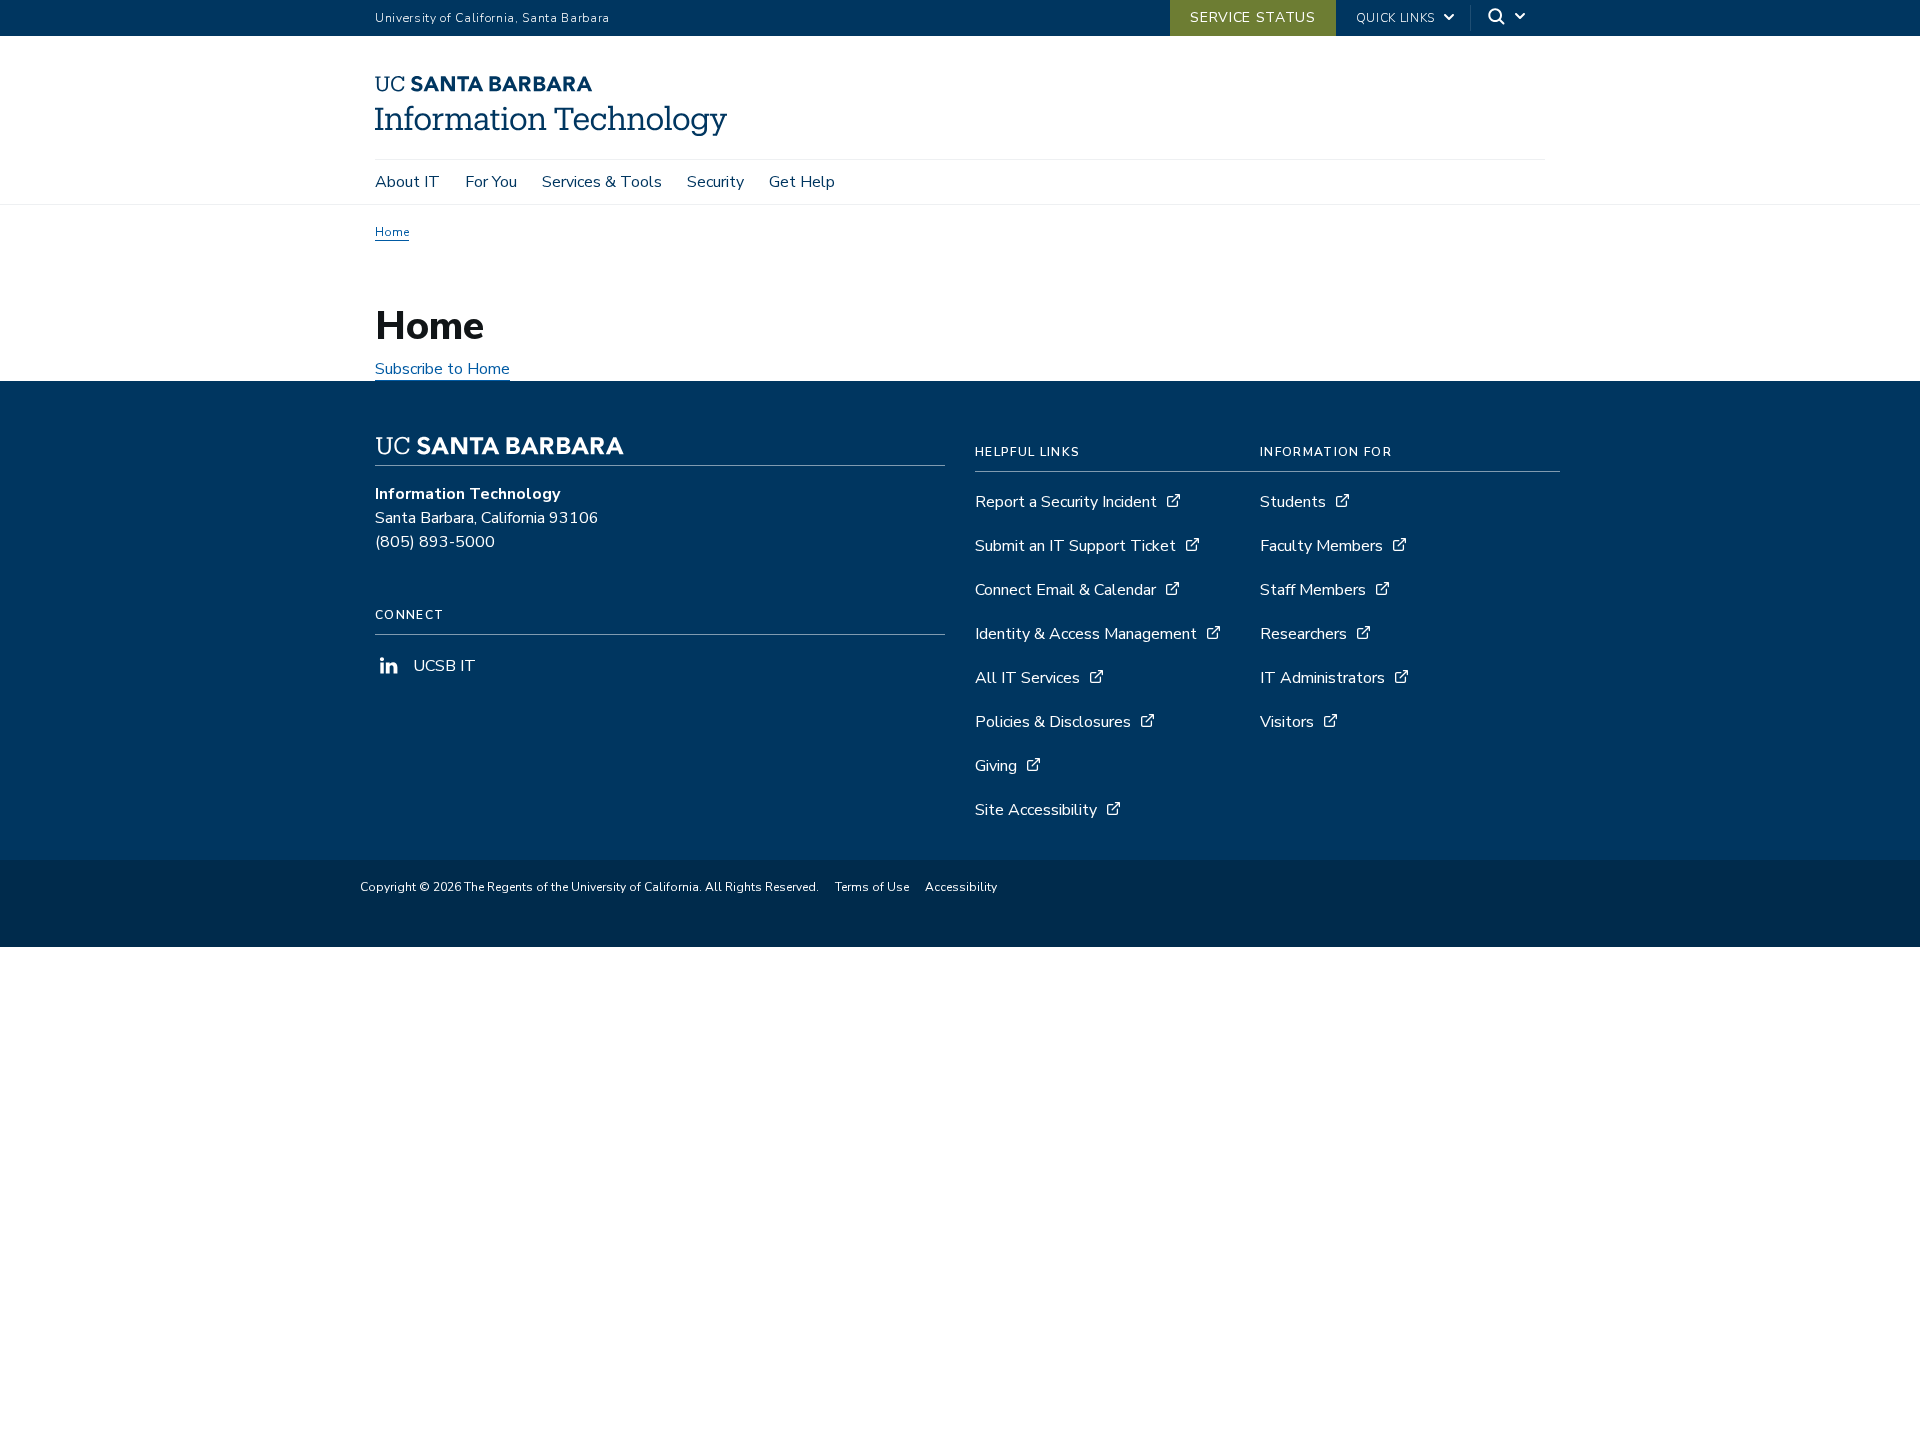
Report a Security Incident (1066, 502)
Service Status (1252, 17)
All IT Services (1027, 678)
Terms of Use (872, 887)
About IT (407, 182)
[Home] (558, 131)
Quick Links (1395, 18)
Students (1293, 502)
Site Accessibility (1036, 810)
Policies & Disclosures (1053, 722)
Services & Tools (602, 182)
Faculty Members (1321, 546)
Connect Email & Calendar (1065, 590)
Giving (996, 766)
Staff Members (1313, 590)
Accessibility (961, 887)
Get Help (802, 182)
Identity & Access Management (1086, 634)
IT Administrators (1322, 678)
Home (392, 232)
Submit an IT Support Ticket (1075, 546)
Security (715, 182)
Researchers (1303, 634)
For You (491, 182)
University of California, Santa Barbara (492, 18)
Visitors (1287, 722)
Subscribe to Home (442, 369)
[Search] (1508, 18)
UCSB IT (442, 666)
